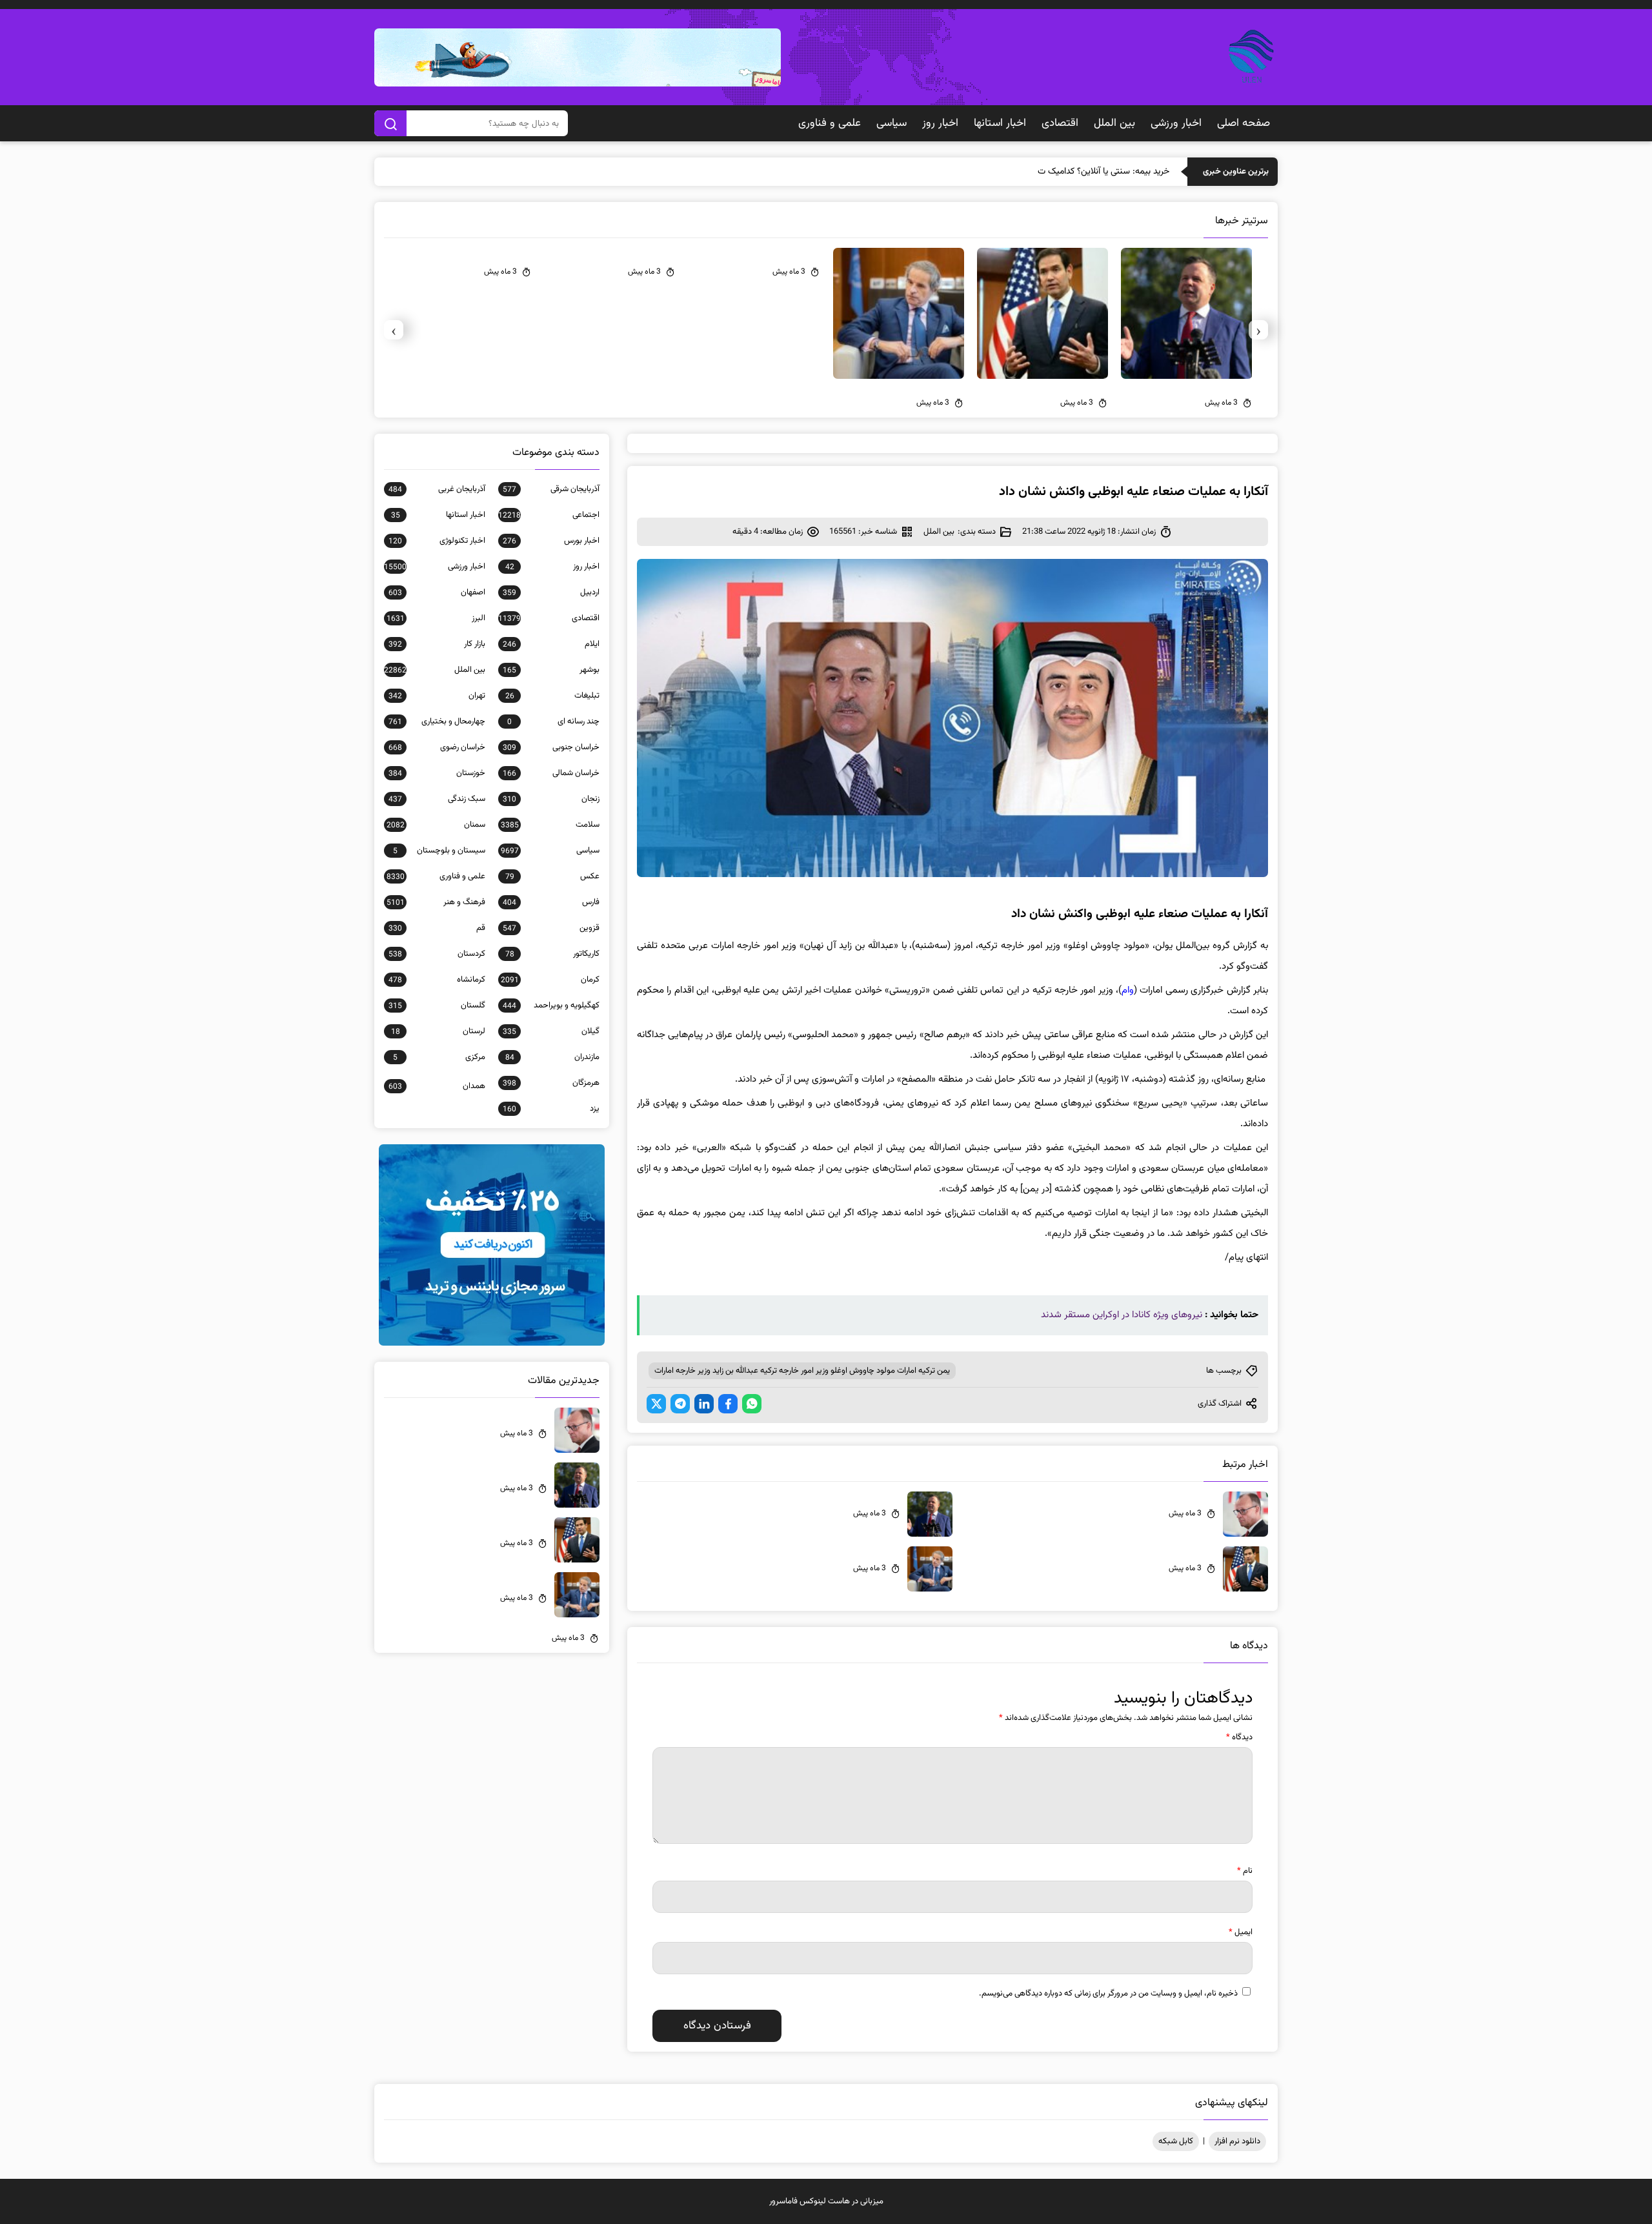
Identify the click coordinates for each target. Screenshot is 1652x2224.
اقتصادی (1060, 123)
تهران (437, 696)
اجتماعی (549, 515)
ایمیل (1241, 1932)
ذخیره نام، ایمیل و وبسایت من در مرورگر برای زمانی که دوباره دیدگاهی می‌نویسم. (1108, 1994)
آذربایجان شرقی (551, 489)
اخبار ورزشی (1176, 123)
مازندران (552, 1057)
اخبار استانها (1000, 123)
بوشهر (551, 670)
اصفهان (437, 592)
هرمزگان (551, 1083)
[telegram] (680, 1404)
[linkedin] (704, 1404)
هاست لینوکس (825, 2201)
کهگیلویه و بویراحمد (551, 1006)
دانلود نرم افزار (1237, 2141)
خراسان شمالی (551, 773)
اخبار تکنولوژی (437, 541)
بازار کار (437, 644)
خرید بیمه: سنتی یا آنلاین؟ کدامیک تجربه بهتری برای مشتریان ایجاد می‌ (1045, 172)
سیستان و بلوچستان (439, 851)
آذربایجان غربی (437, 489)
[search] (390, 123)
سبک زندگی (437, 799)
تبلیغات (552, 696)
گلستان (437, 1006)
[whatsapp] (752, 1404)
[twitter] (656, 1404)
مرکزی (439, 1057)
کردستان (437, 954)
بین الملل (1114, 123)
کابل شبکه (1176, 2141)
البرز (436, 618)
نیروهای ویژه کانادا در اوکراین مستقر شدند (1122, 1315)
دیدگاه (1239, 1737)
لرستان (438, 1031)
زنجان (551, 799)
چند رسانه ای (553, 722)
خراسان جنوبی (551, 747)
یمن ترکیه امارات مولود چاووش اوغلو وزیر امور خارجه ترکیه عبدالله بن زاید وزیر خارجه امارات (802, 1371)
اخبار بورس (551, 541)
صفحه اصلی (1244, 123)
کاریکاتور (552, 954)
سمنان (436, 825)
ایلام (551, 644)
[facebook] (728, 1404)
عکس (552, 876)
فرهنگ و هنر (436, 902)
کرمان (550, 980)
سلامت (550, 825)
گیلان (551, 1031)
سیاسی (891, 123)
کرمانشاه (437, 980)
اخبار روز (940, 123)
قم (437, 928)
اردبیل (551, 592)
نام (1245, 1871)
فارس (551, 902)
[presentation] (1258, 330)
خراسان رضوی (437, 747)
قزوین (551, 928)
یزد (551, 1109)
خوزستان (437, 773)
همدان (437, 1086)
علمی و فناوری (830, 123)
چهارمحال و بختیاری (437, 722)
